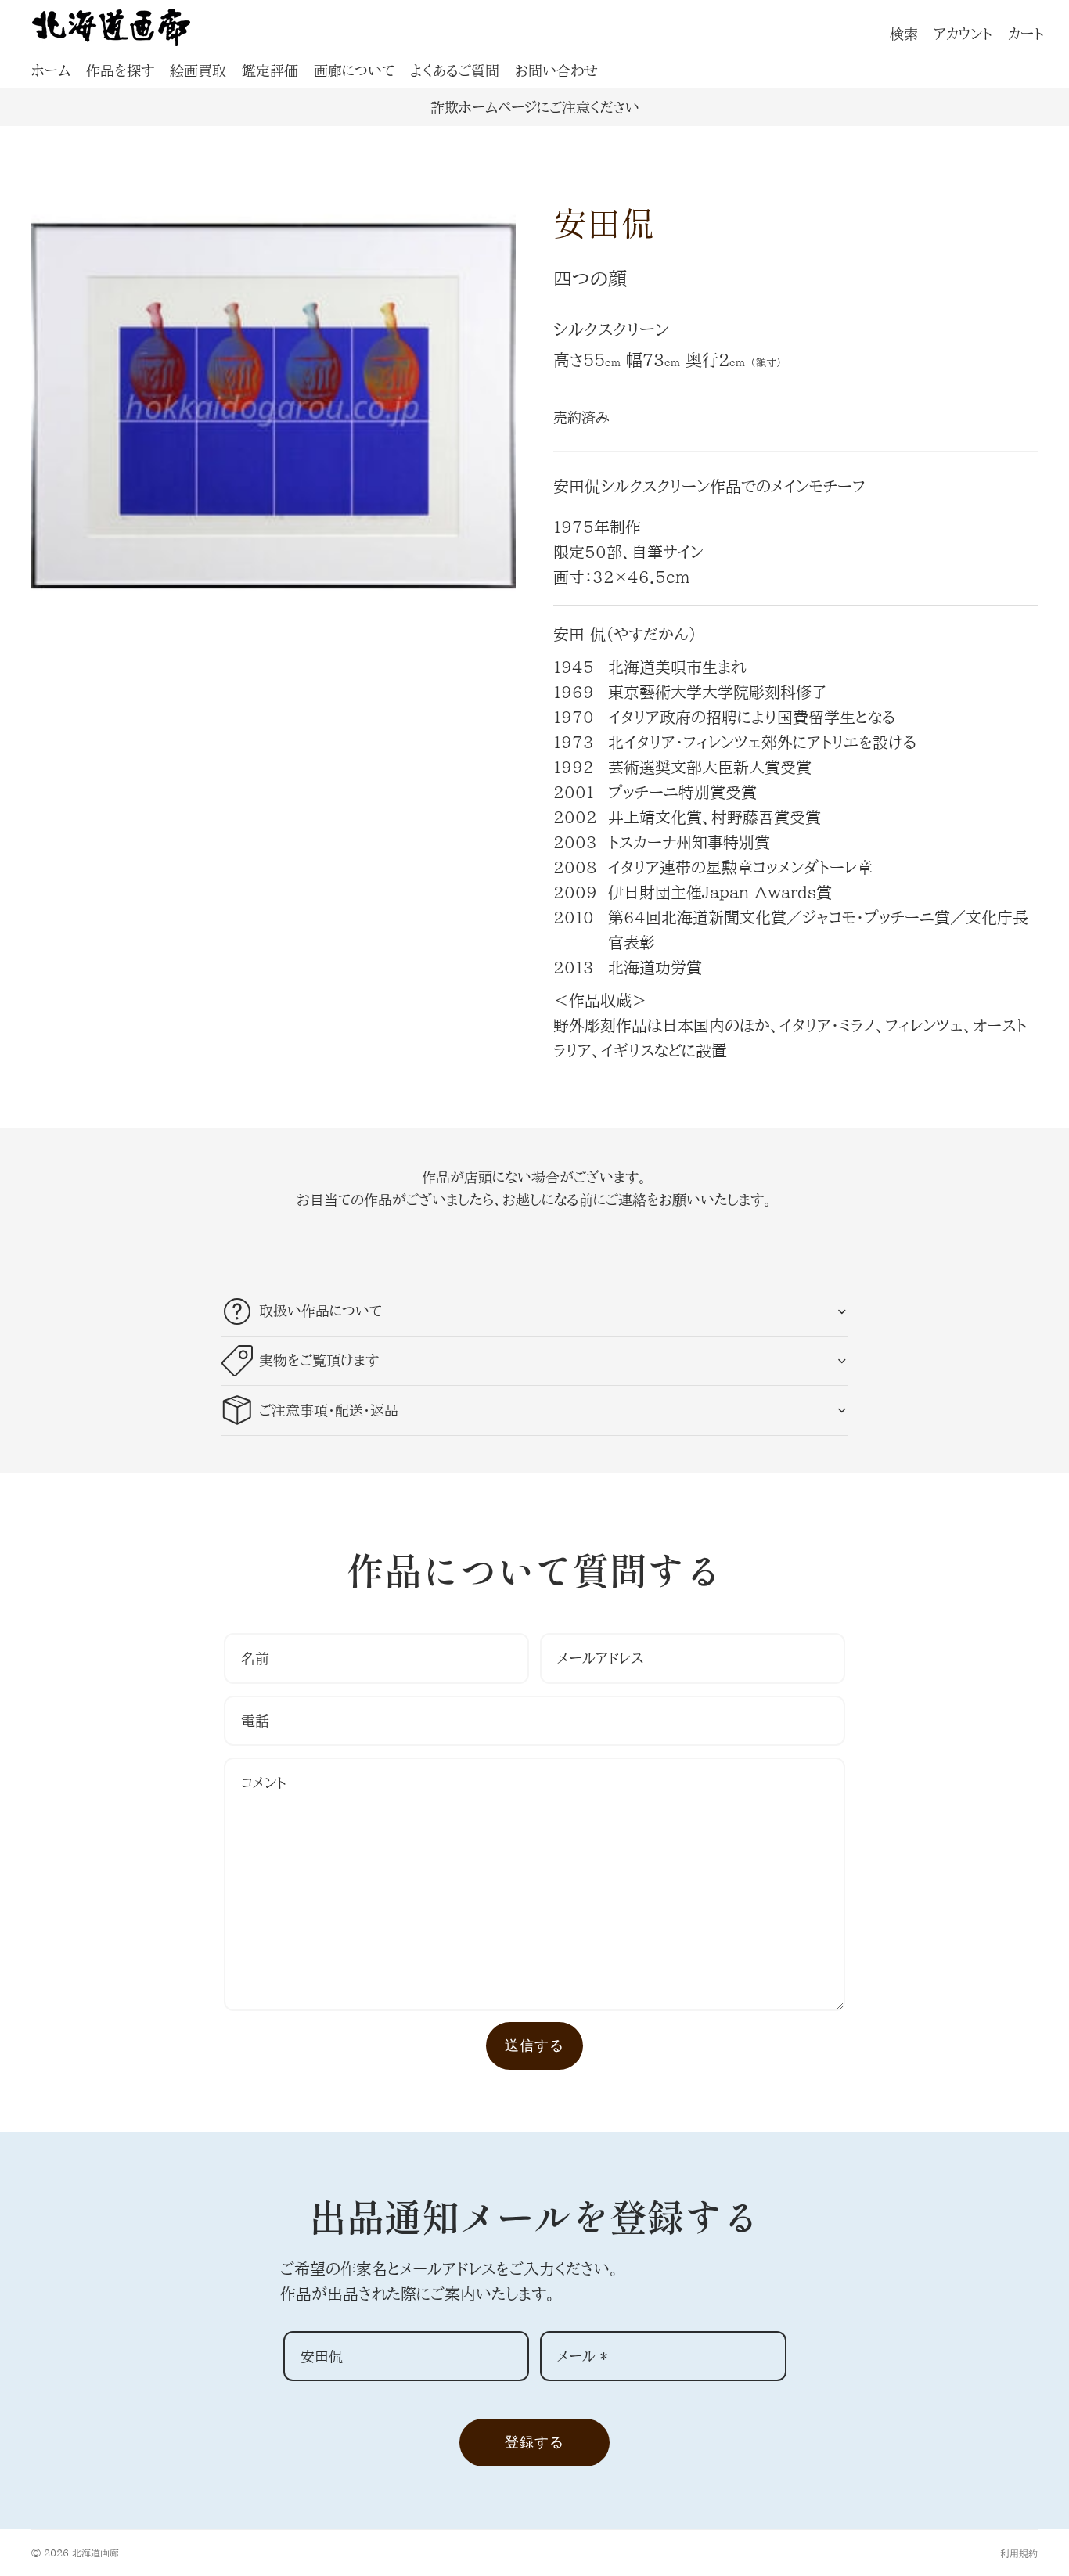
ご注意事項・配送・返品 (329, 1410)
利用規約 (1019, 2553)
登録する (534, 2442)
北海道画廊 (95, 2553)
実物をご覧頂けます (319, 1360)
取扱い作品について (320, 1311)
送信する (534, 2045)
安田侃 (604, 222)
